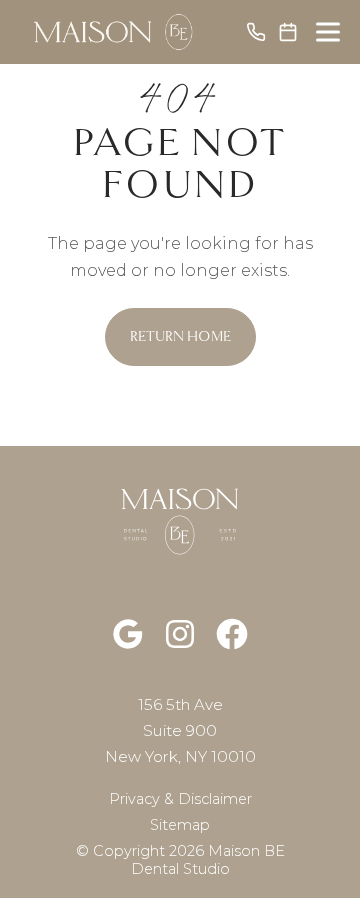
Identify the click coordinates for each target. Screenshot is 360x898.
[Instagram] (180, 634)
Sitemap (180, 825)
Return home (180, 336)
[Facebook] (232, 634)
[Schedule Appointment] (288, 32)
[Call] (256, 32)
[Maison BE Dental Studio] (115, 32)
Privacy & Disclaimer (180, 799)
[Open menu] (328, 32)
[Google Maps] (128, 634)
